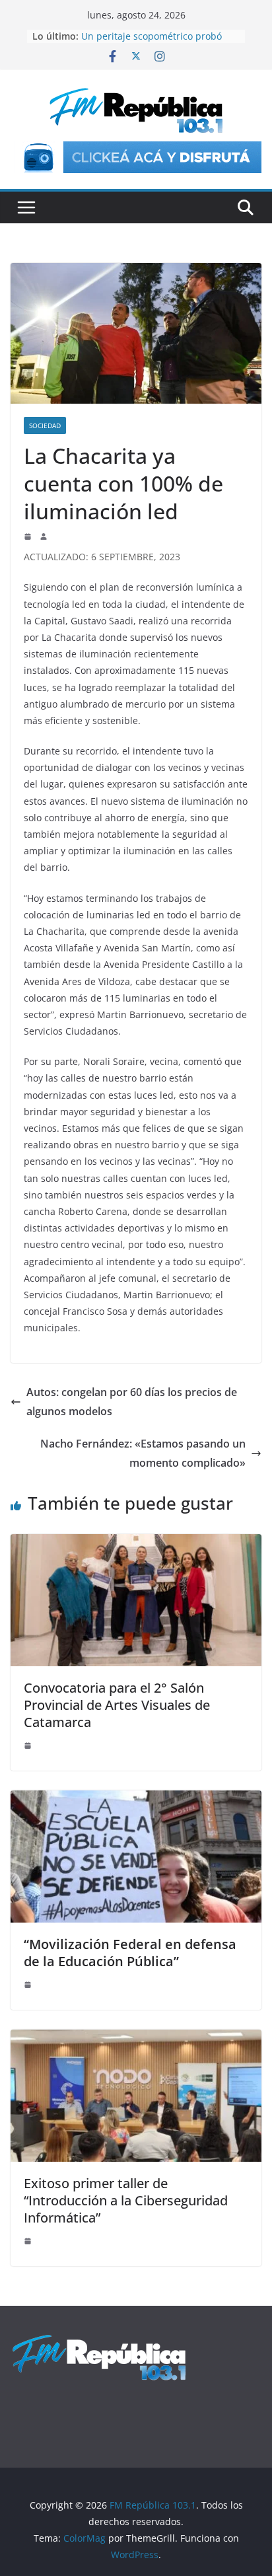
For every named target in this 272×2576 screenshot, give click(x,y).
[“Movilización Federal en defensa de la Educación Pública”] (136, 1800)
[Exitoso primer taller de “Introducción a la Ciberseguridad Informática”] (136, 2039)
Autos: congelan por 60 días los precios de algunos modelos (132, 1402)
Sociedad (45, 425)
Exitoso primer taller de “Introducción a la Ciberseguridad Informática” (126, 2200)
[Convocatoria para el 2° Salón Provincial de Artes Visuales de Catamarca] (136, 1543)
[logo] (99, 2340)
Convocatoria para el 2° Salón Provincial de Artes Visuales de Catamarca (117, 1705)
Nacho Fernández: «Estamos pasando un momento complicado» (143, 1453)
